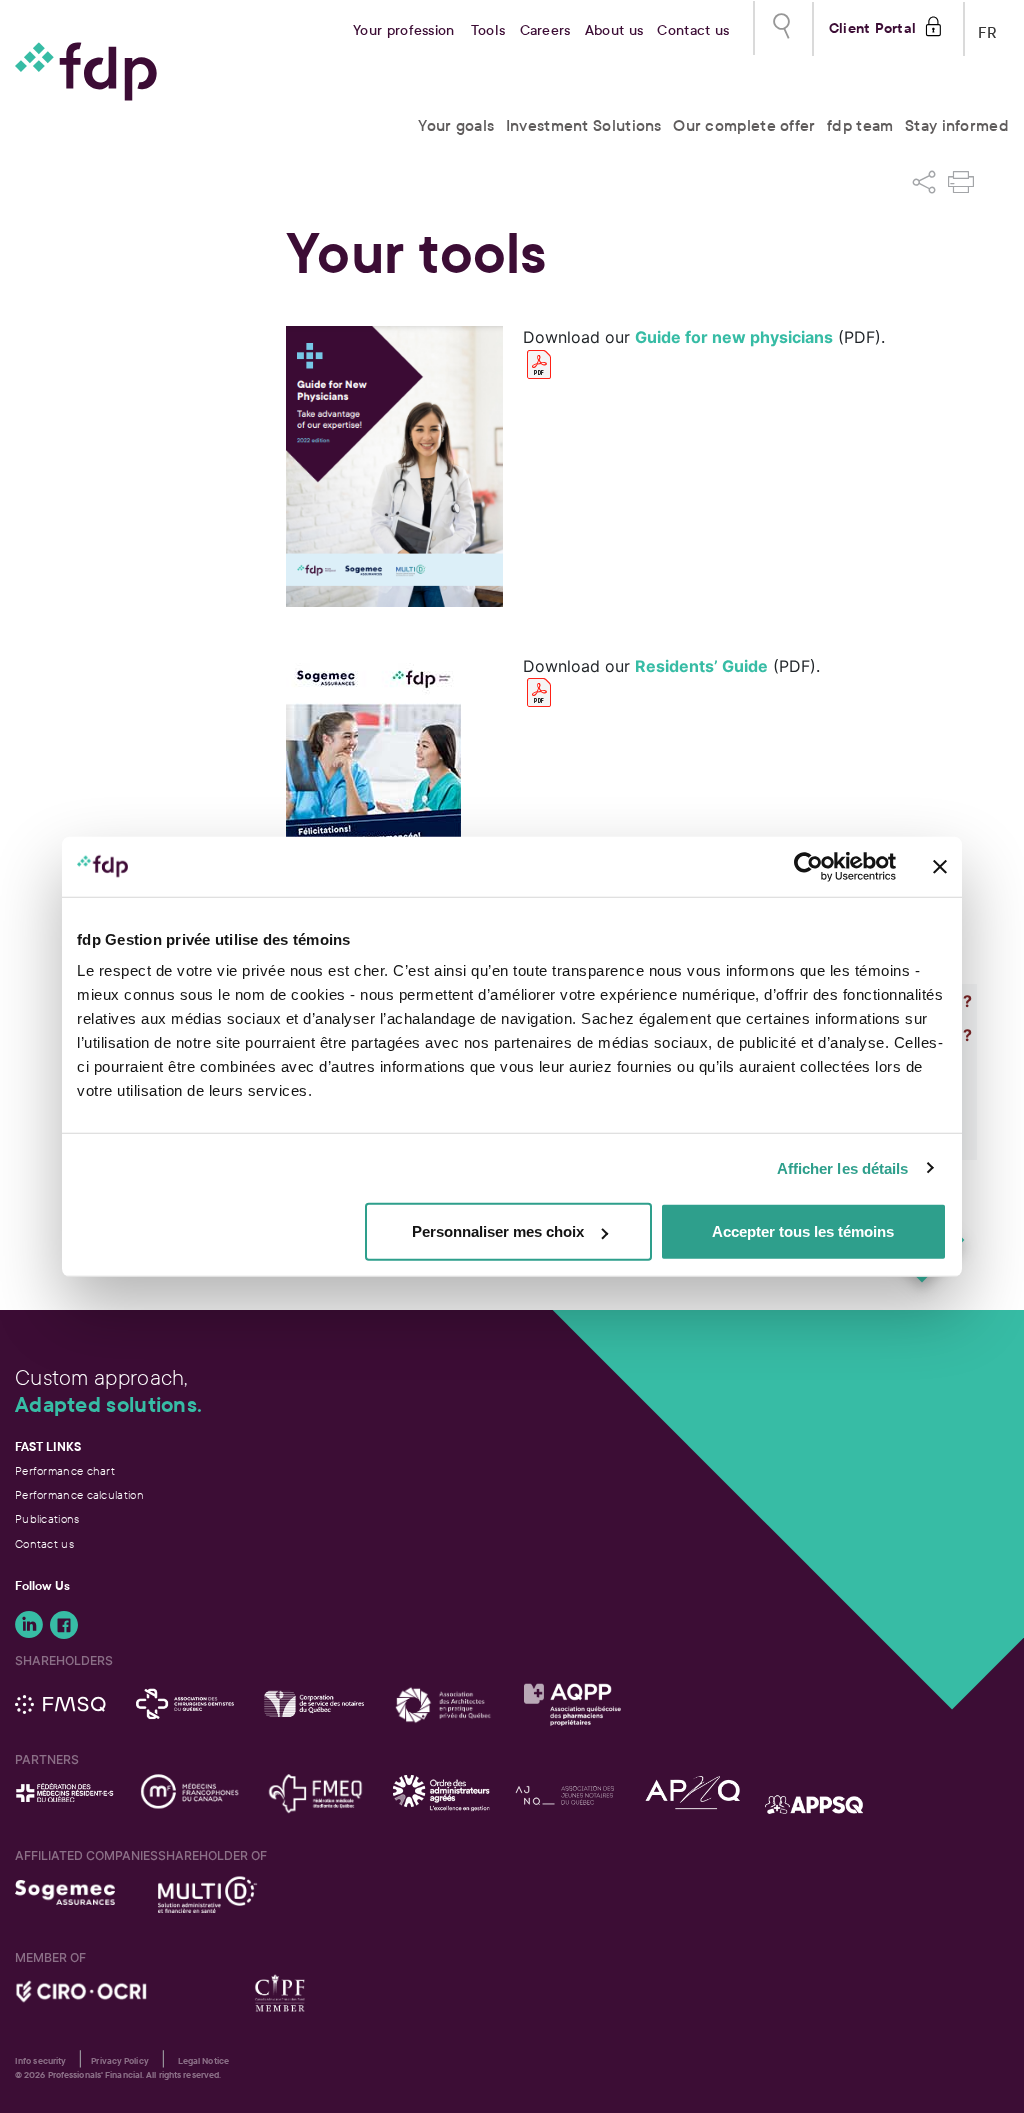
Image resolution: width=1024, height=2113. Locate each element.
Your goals (456, 125)
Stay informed (957, 125)
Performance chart (65, 1471)
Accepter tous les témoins (803, 1231)
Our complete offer (744, 125)
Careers (545, 30)
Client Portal (872, 26)
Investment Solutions (584, 125)
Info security (40, 2061)
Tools (488, 30)
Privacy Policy (119, 2061)
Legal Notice (203, 2061)
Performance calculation (79, 1495)
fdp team (860, 125)
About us (614, 30)
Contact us (693, 30)
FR (988, 28)
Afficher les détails (843, 1167)
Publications (47, 1519)
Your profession (404, 30)
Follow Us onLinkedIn (29, 1625)
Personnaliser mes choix (498, 1231)
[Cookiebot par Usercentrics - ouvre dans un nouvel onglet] (808, 866)
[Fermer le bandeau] (940, 866)
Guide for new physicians (734, 337)
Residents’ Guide (701, 666)
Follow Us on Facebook (64, 1625)
